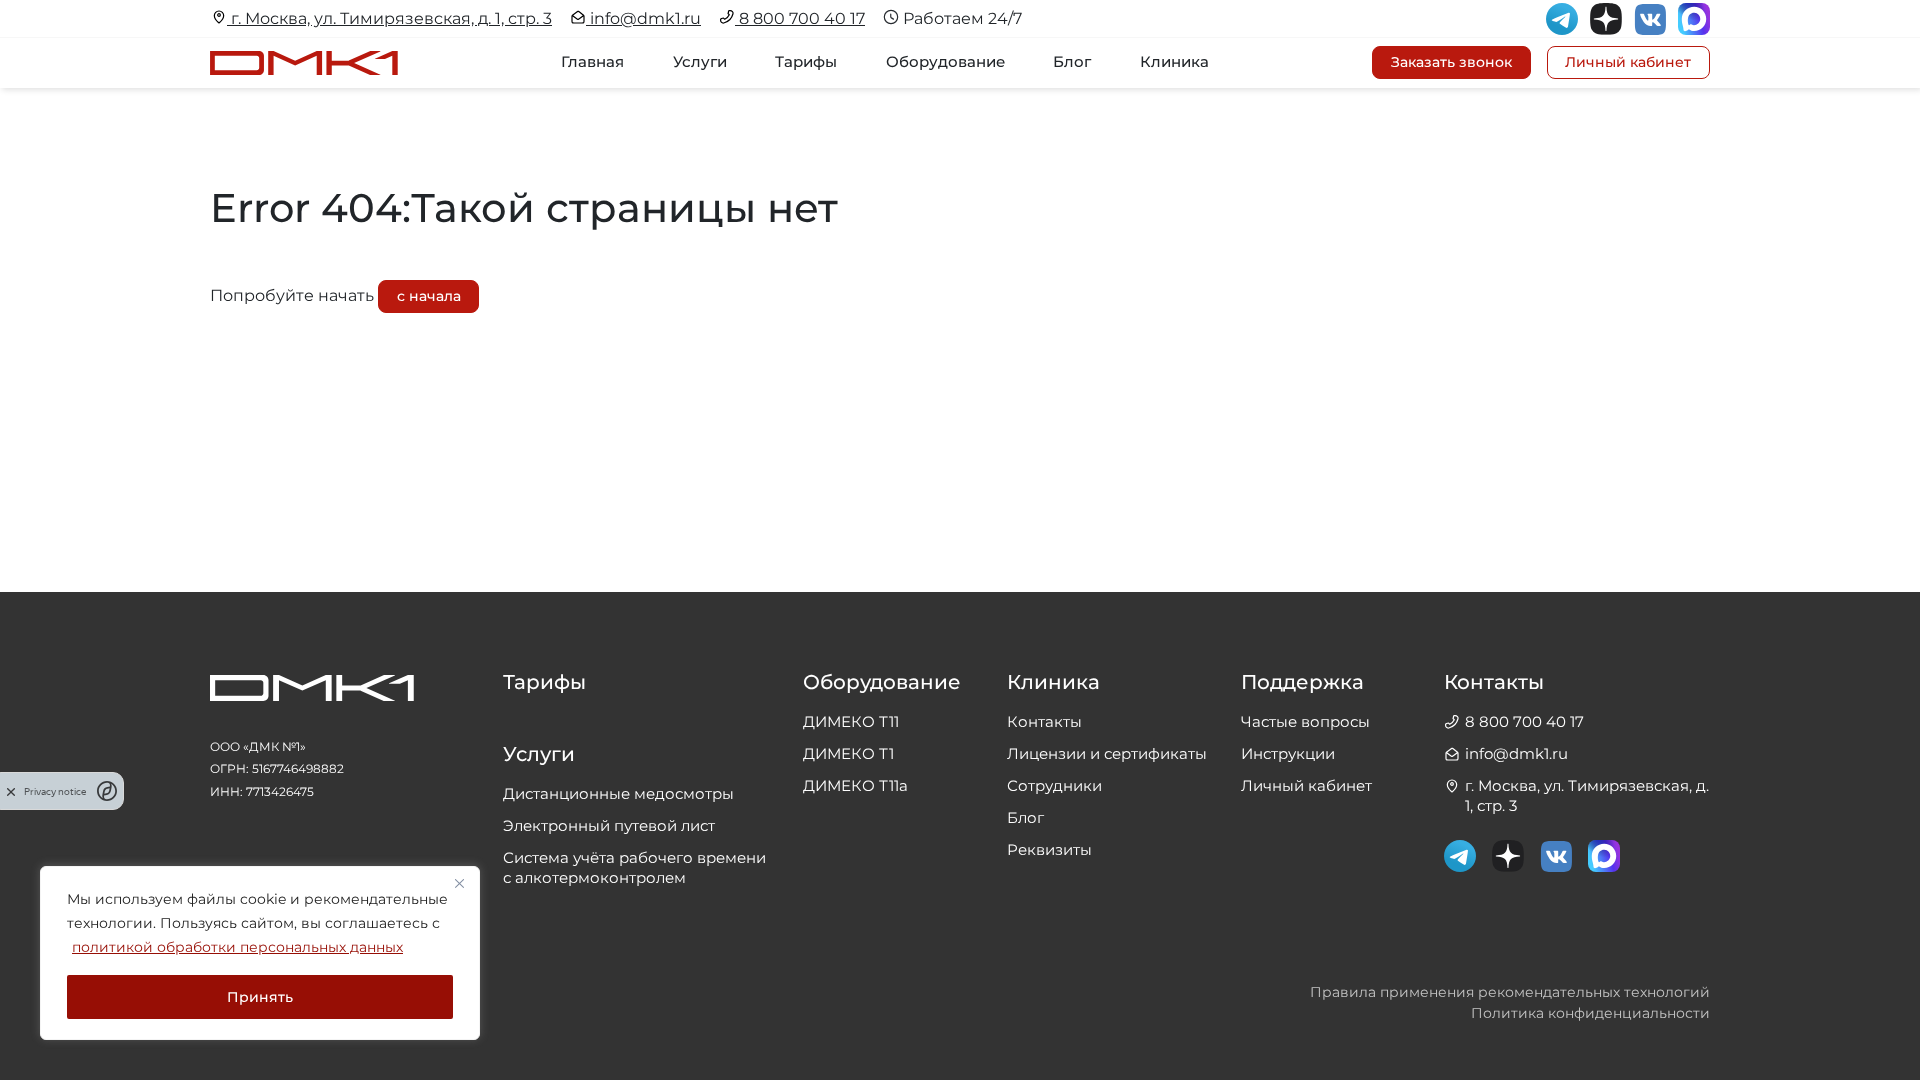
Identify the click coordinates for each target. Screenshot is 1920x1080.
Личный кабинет (1306, 785)
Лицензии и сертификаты (1107, 753)
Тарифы (806, 61)
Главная (592, 61)
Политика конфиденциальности (1590, 1013)
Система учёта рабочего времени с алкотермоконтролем (634, 867)
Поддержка (1302, 683)
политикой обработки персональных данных (237, 947)
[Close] (459, 883)
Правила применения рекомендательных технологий (1510, 992)
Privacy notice (55, 791)
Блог (1072, 61)
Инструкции (1288, 753)
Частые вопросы (1305, 721)
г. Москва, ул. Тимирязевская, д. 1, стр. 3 (389, 18)
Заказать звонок (1451, 62)
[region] (260, 953)
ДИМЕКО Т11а (855, 785)
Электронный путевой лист (609, 825)
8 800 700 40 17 (800, 18)
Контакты (1044, 721)
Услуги (700, 61)
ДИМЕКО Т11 (851, 721)
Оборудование (945, 61)
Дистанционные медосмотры (618, 793)
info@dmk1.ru (643, 18)
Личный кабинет (1628, 62)
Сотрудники (1054, 785)
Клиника (1174, 61)
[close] (11, 791)
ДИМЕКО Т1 (848, 753)
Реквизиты (1049, 849)
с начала (429, 296)
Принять (260, 997)
